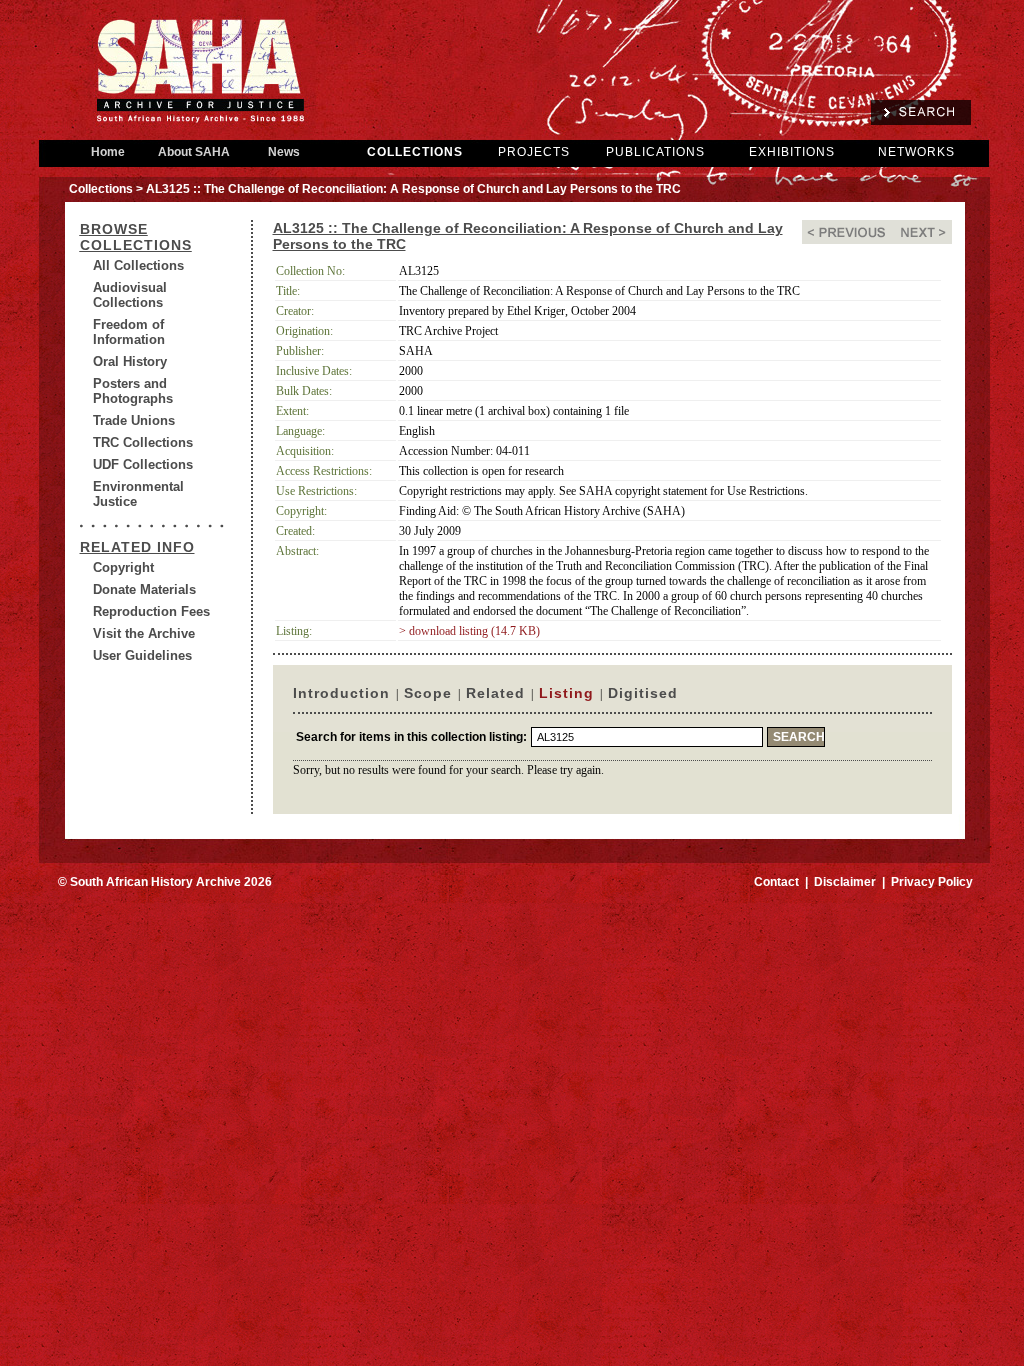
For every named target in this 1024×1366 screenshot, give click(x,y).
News (284, 152)
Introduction (341, 693)
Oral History (130, 361)
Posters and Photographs (133, 391)
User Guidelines (142, 655)
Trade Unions (134, 420)
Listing (566, 693)
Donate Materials (144, 589)
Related (495, 693)
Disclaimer (845, 882)
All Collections (138, 265)
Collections (101, 189)
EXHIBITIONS (792, 152)
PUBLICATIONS (655, 152)
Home (108, 152)
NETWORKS (916, 152)
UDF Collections (143, 464)
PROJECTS (534, 152)
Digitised (643, 693)
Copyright (123, 567)
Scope (428, 693)
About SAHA (194, 152)
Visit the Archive (144, 633)
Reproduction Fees (151, 611)
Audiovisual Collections (130, 295)
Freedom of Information (129, 332)
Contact (776, 882)
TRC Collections (143, 442)
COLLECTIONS (415, 152)
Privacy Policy (932, 882)
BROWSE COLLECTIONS (136, 237)
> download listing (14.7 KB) (469, 631)
